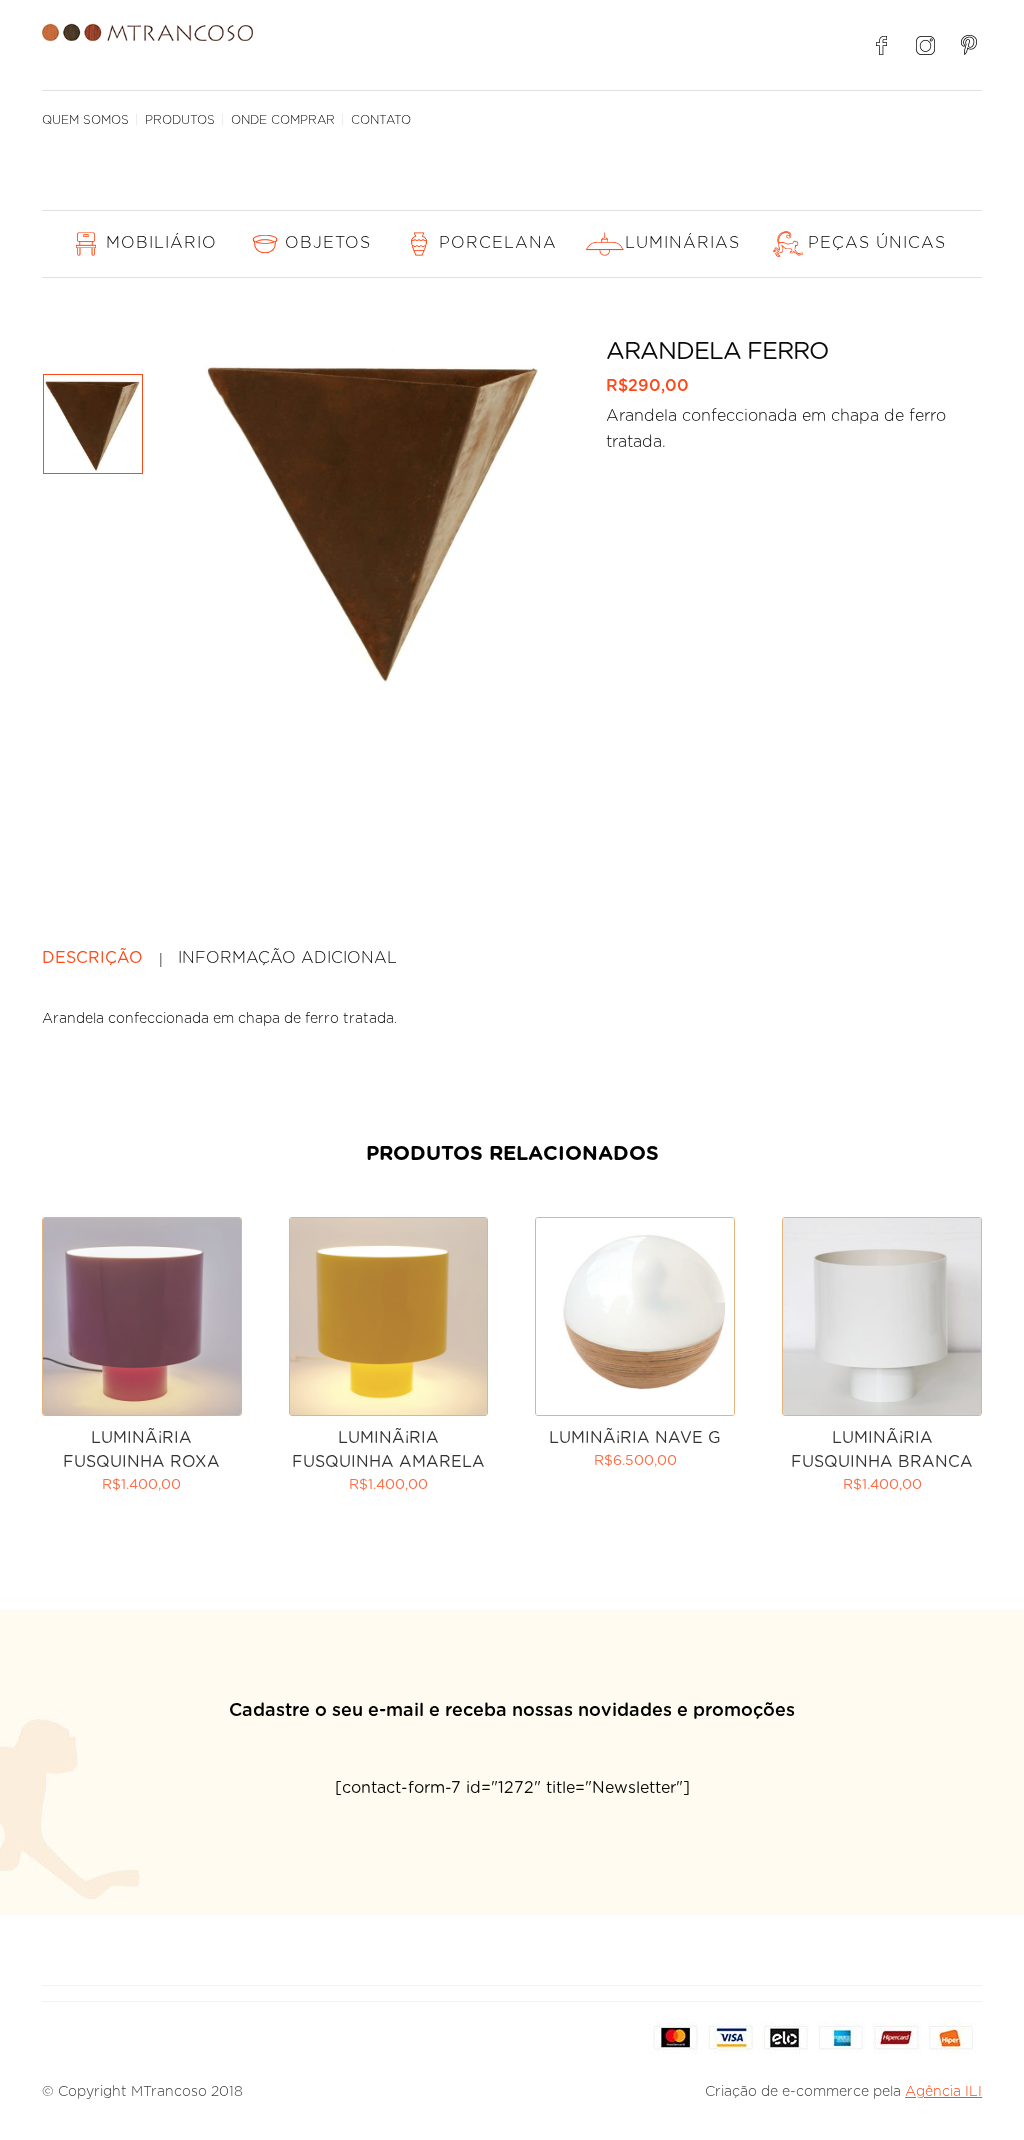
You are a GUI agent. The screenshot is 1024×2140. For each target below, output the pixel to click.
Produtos (180, 120)
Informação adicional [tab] (287, 958)
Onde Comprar (283, 120)
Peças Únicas (877, 243)
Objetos (328, 243)
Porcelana (498, 243)
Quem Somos (85, 120)
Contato (381, 120)
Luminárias (682, 243)
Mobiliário (161, 243)
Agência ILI (943, 2092)
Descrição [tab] (92, 958)
